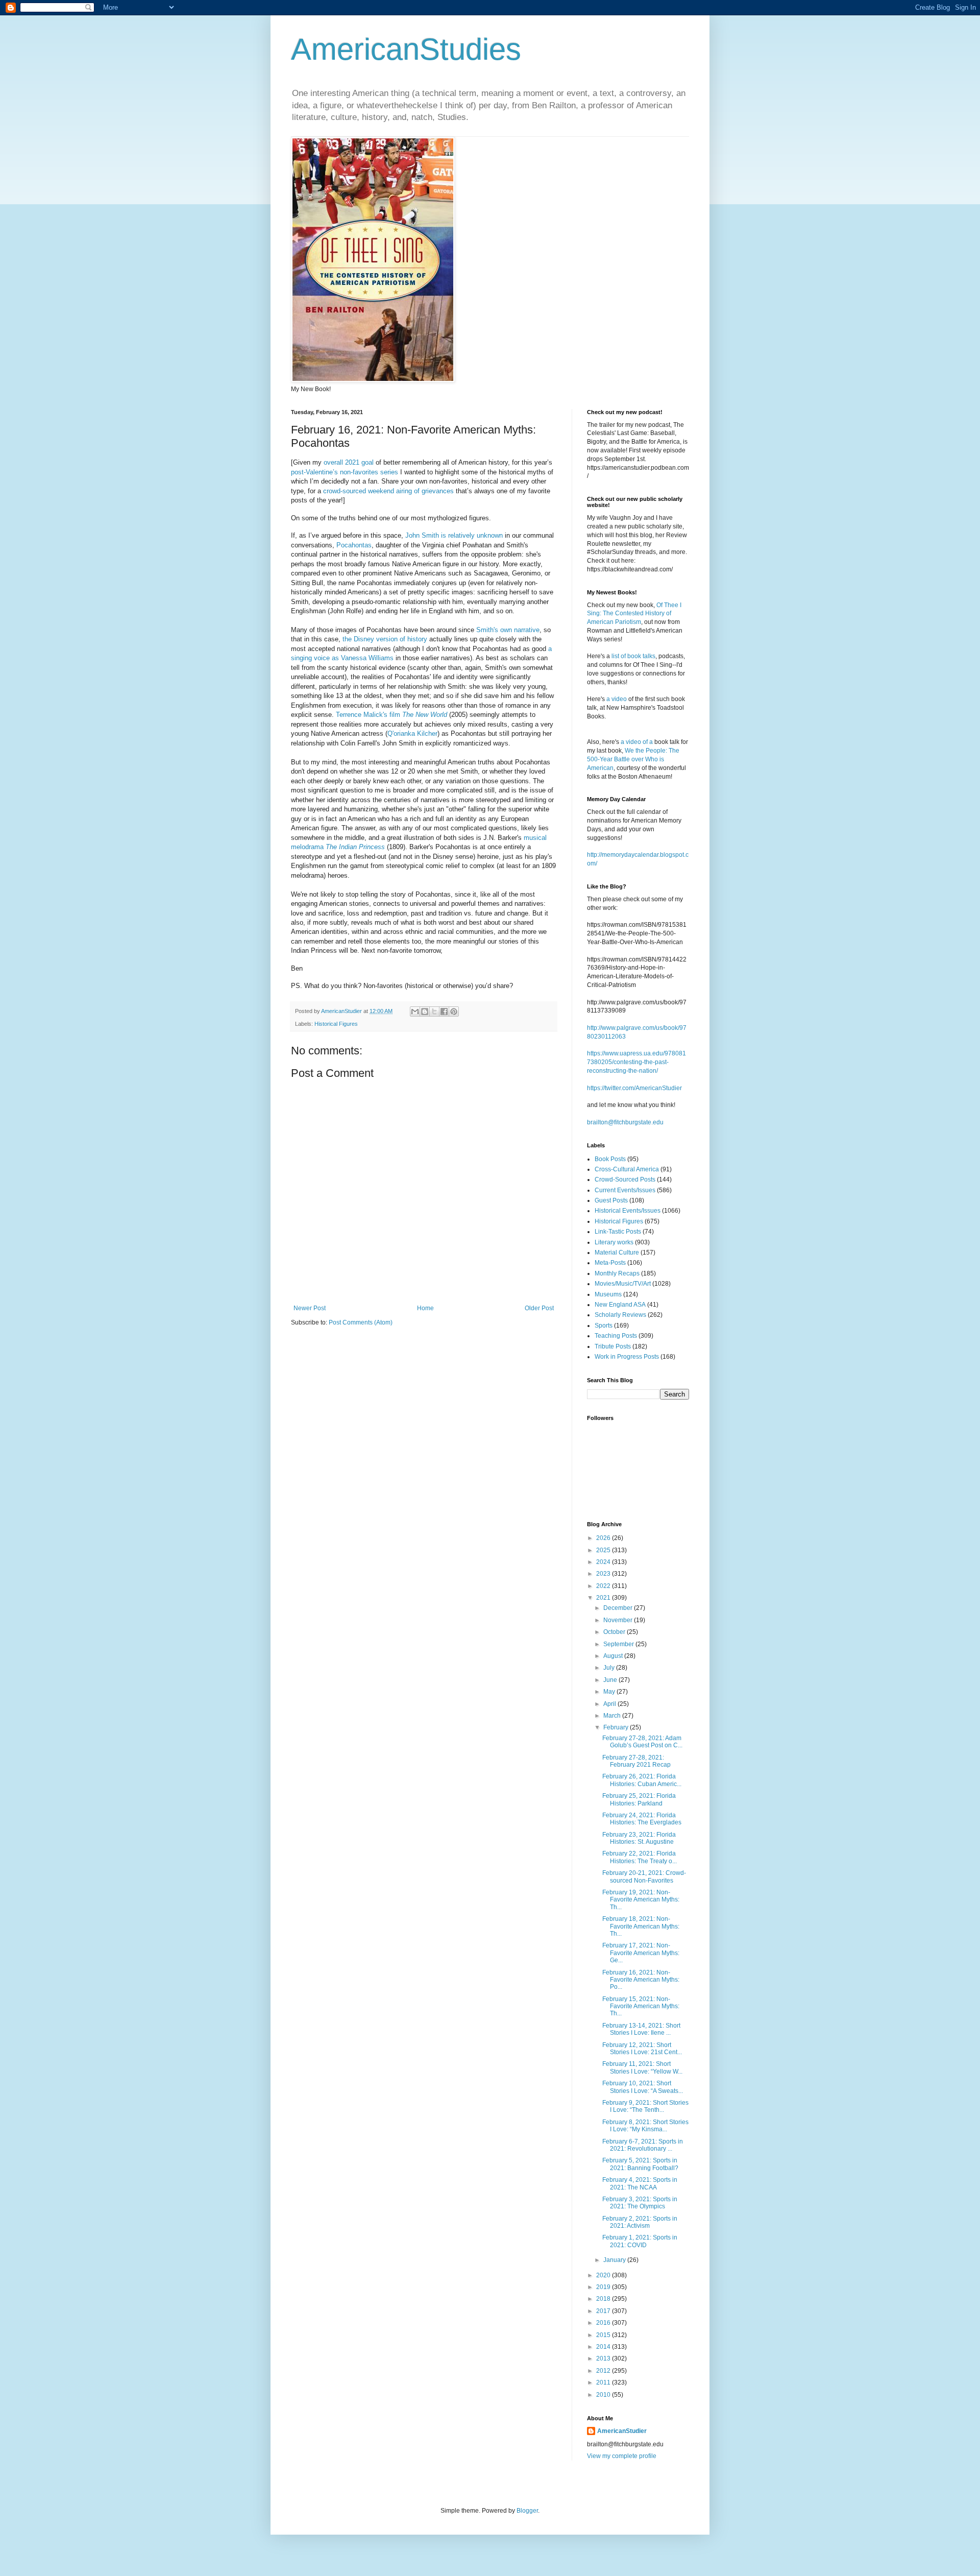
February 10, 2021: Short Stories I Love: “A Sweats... (643, 2087)
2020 (604, 2275)
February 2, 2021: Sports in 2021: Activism (640, 2222)
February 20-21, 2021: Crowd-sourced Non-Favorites (644, 1876)
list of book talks (633, 656)
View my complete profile (622, 2456)
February (617, 1727)
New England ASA (620, 1305)
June (611, 1680)
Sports (604, 1326)
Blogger (527, 2511)
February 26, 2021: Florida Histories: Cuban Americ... (642, 1780)
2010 (604, 2395)
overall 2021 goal (349, 462)
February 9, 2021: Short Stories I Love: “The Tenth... (645, 2106)
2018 (604, 2299)
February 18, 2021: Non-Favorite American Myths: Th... (641, 1926)
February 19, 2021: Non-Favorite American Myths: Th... (641, 1900)
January (615, 2260)
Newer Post (310, 1308)
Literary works (614, 1242)
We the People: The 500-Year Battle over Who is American (633, 759)
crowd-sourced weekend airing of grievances (388, 491)
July (610, 1668)
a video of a (637, 742)
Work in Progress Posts (627, 1357)
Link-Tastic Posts (618, 1232)
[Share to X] (434, 1012)
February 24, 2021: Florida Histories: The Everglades (642, 1819)
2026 (604, 1538)
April (610, 1704)
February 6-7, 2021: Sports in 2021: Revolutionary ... (643, 2145)
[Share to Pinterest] (454, 1012)
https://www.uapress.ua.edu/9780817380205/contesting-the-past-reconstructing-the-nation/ (636, 1062)
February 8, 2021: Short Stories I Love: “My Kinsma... (645, 2126)
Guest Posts (611, 1200)
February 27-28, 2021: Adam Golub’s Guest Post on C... (642, 1742)
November (619, 1620)
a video (617, 699)
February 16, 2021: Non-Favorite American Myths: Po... (641, 1980)
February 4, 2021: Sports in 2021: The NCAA (640, 2183)
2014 (604, 2347)
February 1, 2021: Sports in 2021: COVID (640, 2241)
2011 (604, 2382)
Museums (608, 1294)
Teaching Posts (616, 1336)
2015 (604, 2335)
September (619, 1644)
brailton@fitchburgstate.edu (625, 1122)
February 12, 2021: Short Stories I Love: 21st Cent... (642, 2049)
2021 (604, 1598)
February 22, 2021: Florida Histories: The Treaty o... (640, 1857)
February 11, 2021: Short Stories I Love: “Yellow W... (642, 2067)
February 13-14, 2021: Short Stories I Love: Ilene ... (641, 2029)
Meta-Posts (610, 1263)
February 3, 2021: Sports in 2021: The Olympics (640, 2203)
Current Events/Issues (625, 1190)
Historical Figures (336, 1024)
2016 (604, 2323)
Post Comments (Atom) (361, 1322)
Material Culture (617, 1253)
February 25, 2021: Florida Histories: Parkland (639, 1799)
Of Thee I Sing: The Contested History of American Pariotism (634, 614)
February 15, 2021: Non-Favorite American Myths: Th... (641, 2006)
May (610, 1692)
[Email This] (415, 1012)
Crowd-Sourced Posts (625, 1179)
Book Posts (610, 1159)
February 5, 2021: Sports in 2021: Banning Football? (640, 2164)
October (615, 1632)
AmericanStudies (406, 49)
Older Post (539, 1308)
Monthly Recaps (617, 1273)
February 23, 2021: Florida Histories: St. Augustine (639, 1838)
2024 (604, 1562)
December (619, 1608)
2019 (604, 2287)
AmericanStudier (622, 2431)
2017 (604, 2311)
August (614, 1656)
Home (425, 1308)
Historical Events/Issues (628, 1211)
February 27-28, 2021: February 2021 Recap (636, 1761)
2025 (604, 1550)
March (613, 1716)
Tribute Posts (613, 1346)
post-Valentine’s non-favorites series (345, 472)
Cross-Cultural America (627, 1169)
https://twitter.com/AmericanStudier (634, 1088)
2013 (604, 2358)
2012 (604, 2371)
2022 (604, 1586)
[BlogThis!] (425, 1012)
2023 (604, 1574)
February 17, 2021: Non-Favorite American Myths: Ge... (641, 1953)
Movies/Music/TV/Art (623, 1284)
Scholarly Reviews (620, 1315)
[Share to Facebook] (444, 1012)
